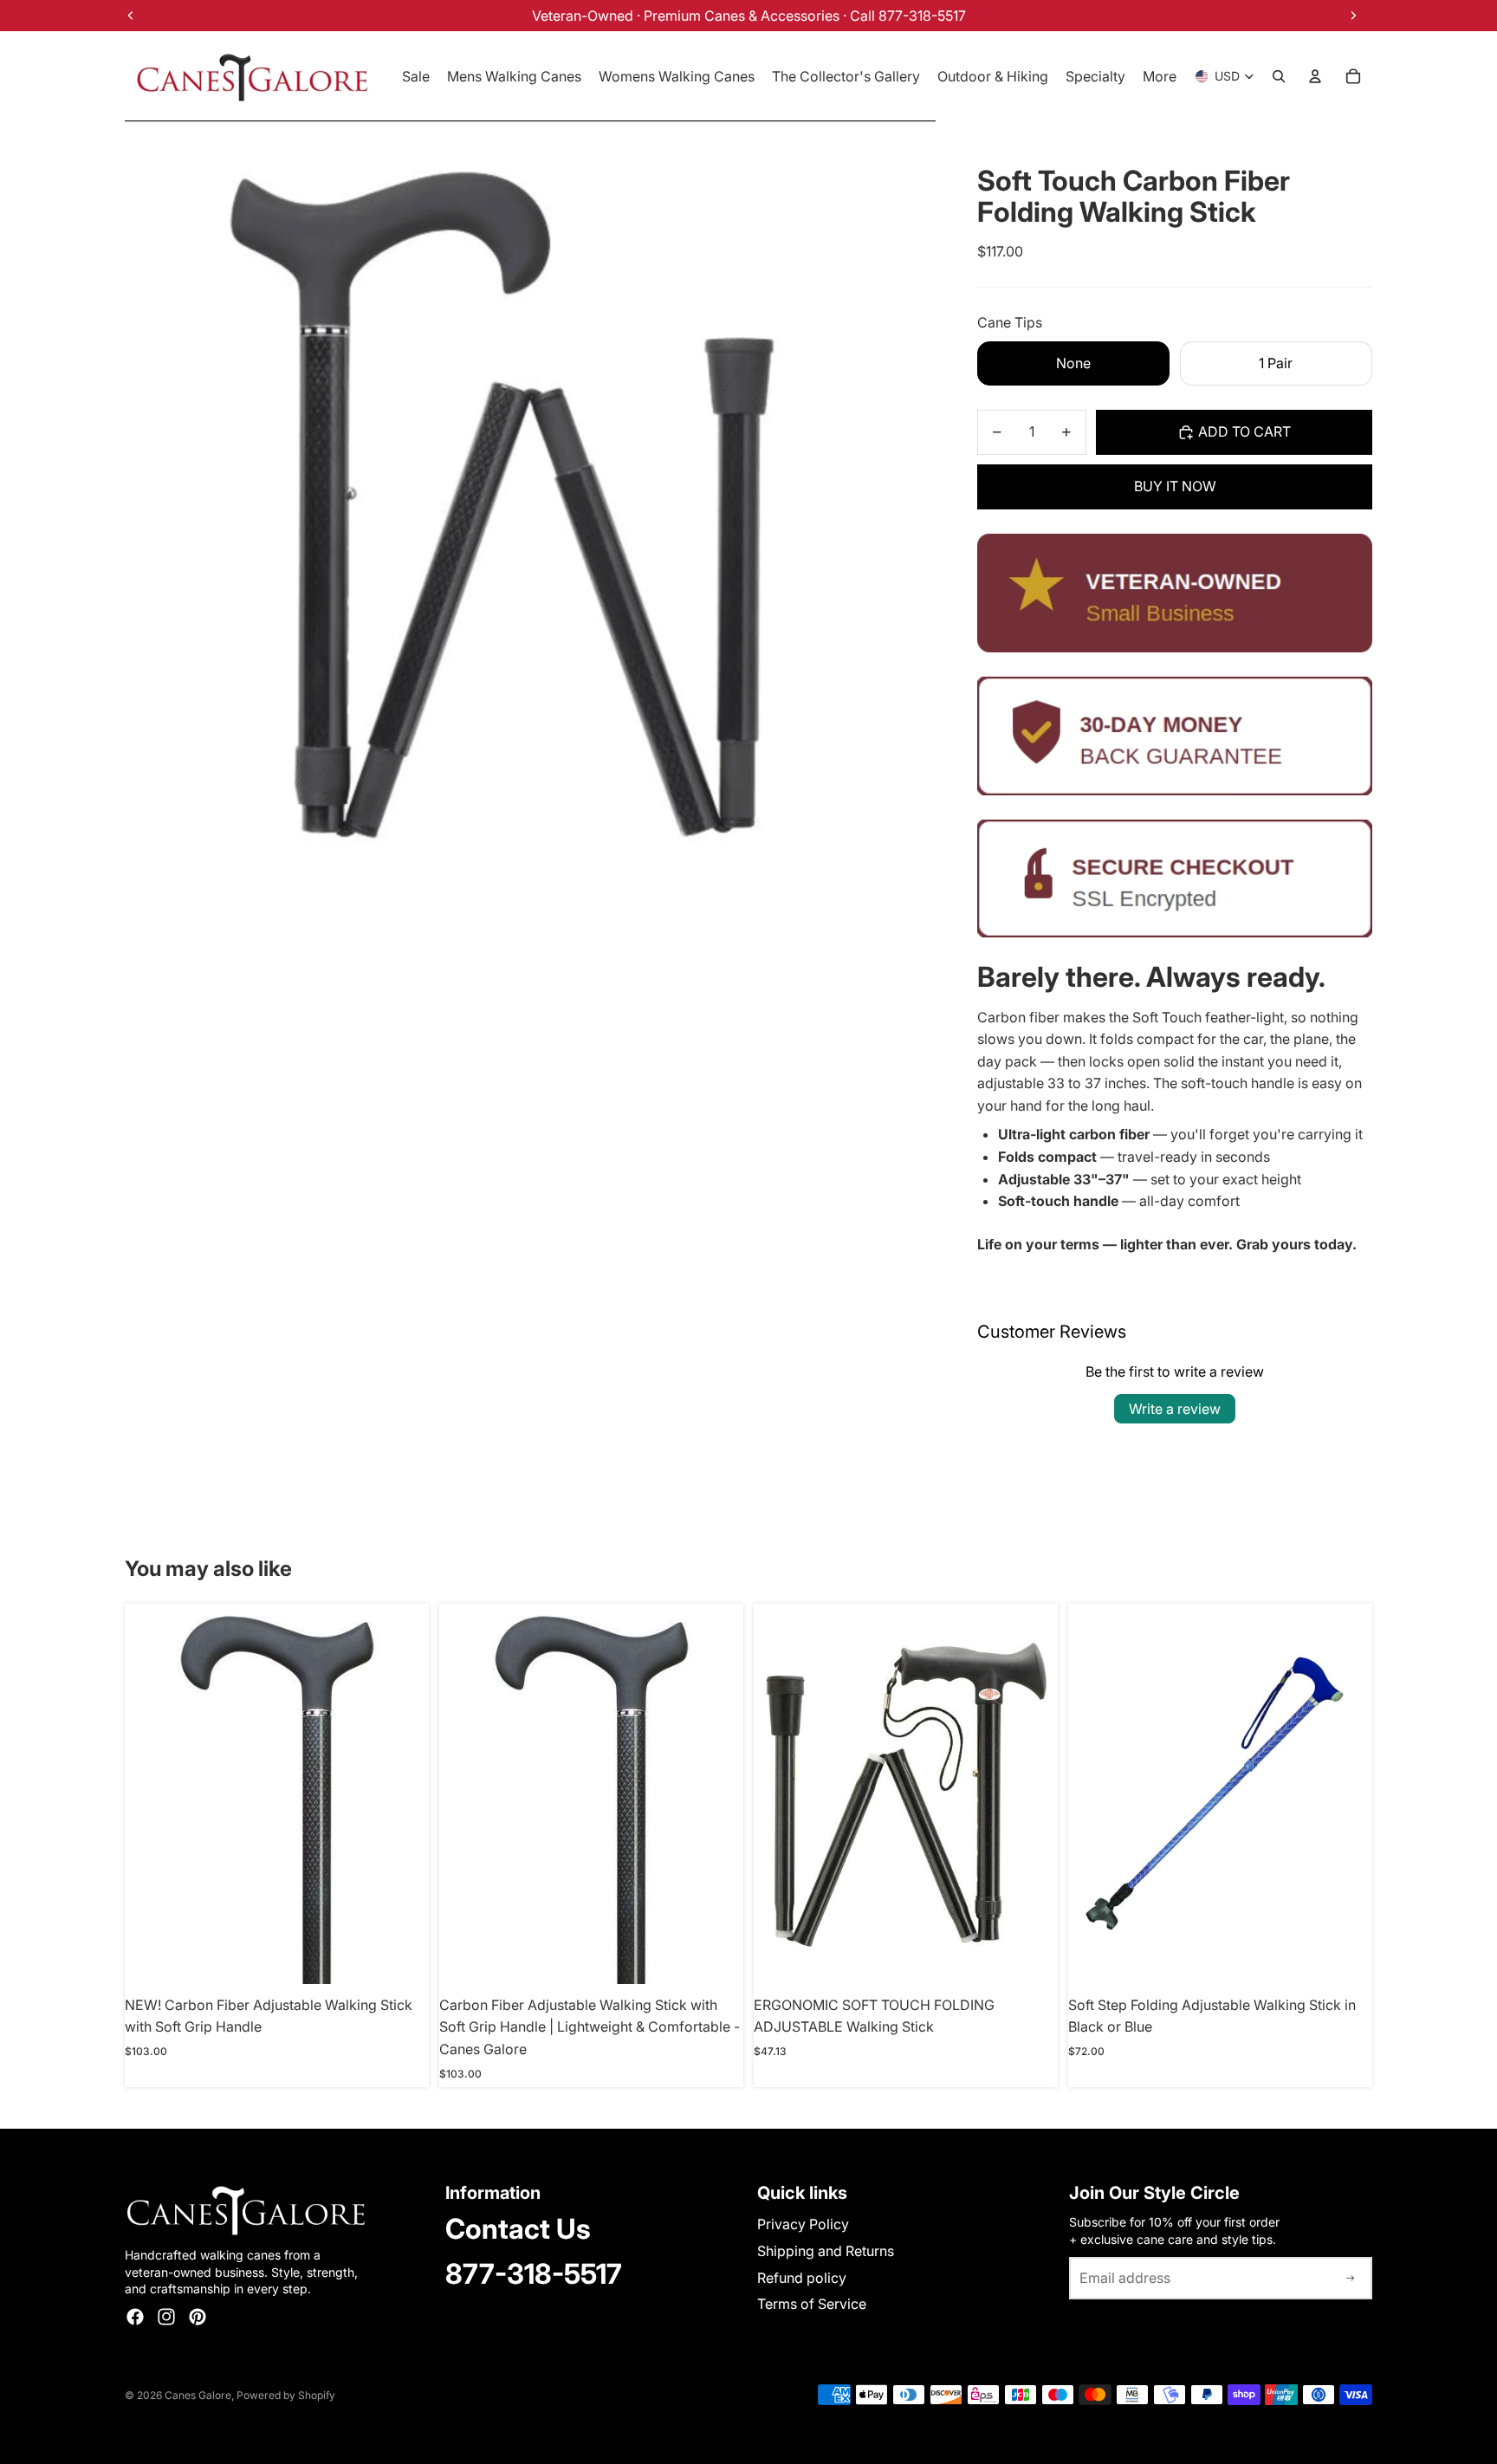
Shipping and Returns (826, 2251)
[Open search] (1279, 76)
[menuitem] (1160, 76)
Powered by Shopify (286, 2395)
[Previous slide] (780, 1794)
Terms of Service (812, 2304)
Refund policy (802, 2278)
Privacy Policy (803, 2224)
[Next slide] (1032, 1794)
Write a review (1175, 1409)
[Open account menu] (1315, 76)
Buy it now (1175, 486)
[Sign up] (1351, 2279)
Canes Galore (198, 2395)
